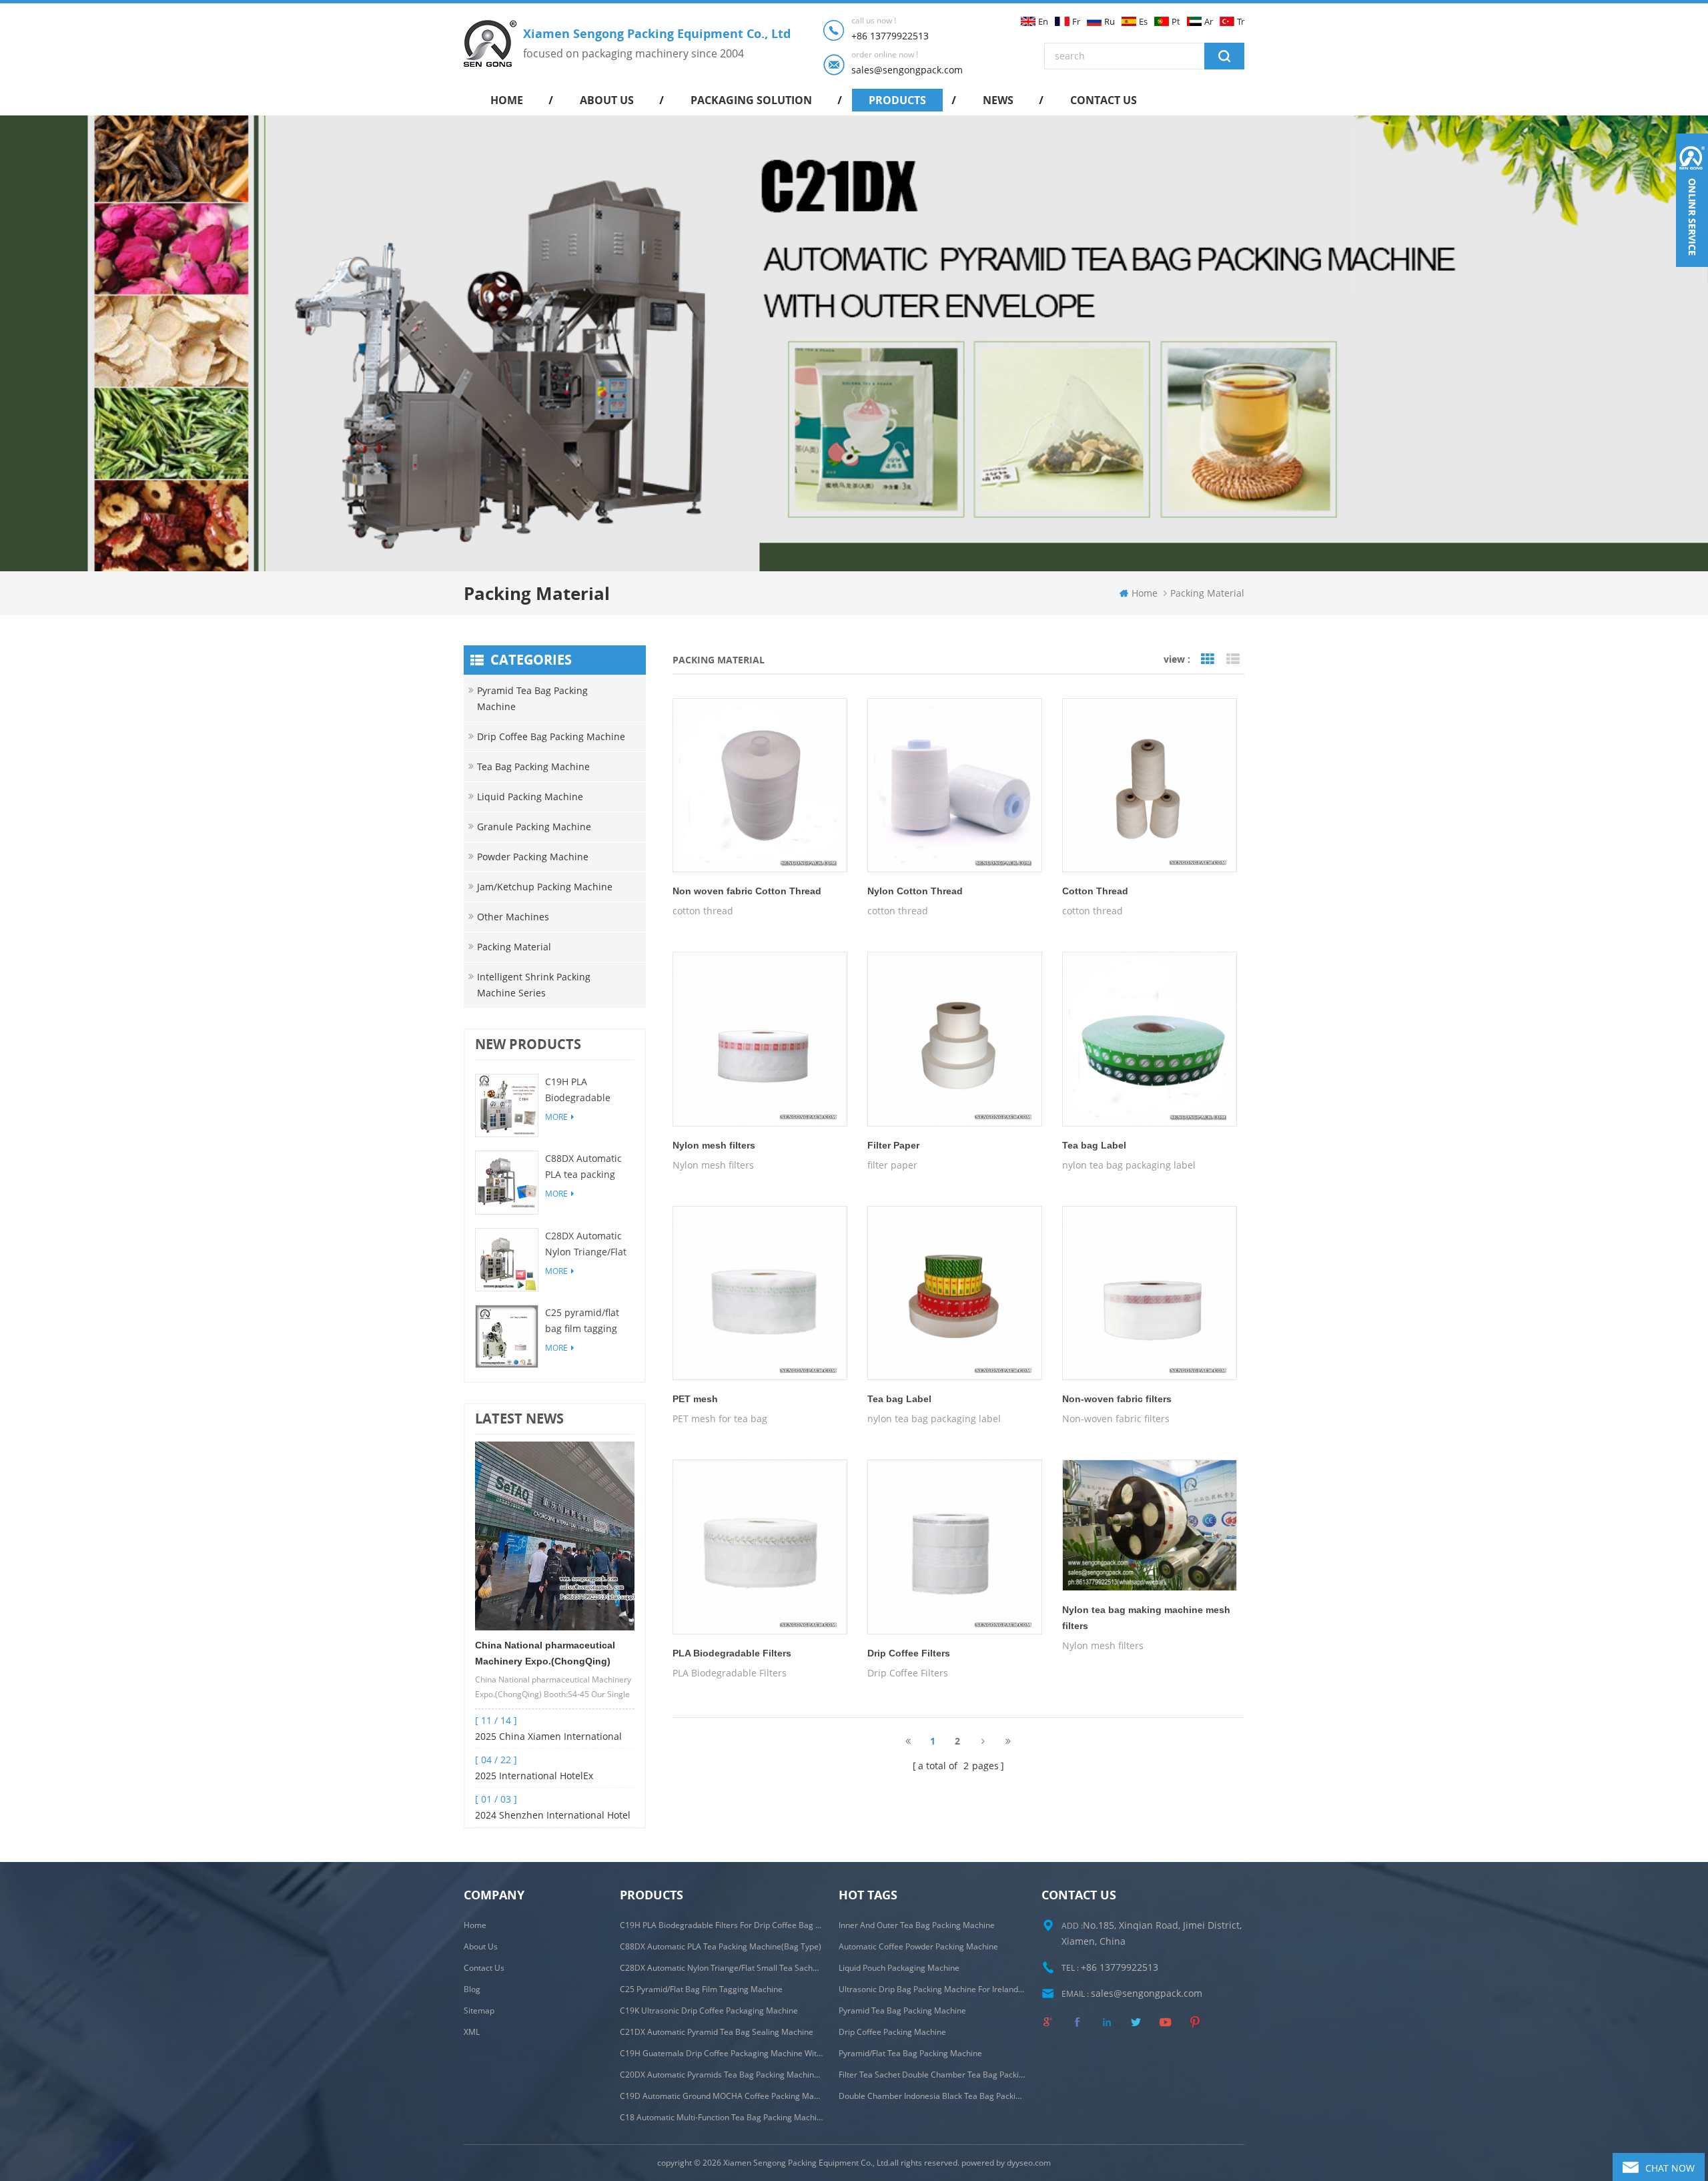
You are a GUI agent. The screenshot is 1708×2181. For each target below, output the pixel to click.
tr (1241, 22)
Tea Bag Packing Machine (533, 766)
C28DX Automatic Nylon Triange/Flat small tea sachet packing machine (586, 1245)
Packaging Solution (751, 100)
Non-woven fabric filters (1117, 1399)
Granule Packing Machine (534, 827)
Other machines (513, 917)
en (1043, 22)
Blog (472, 1989)
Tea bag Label (1094, 1145)
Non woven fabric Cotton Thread (747, 891)
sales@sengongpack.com (907, 70)
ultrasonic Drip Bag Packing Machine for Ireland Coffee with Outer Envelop (932, 1989)
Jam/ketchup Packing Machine (545, 887)
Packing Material (514, 947)
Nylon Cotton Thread (915, 891)
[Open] (1692, 200)
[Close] (1692, 275)
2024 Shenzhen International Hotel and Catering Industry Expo (553, 1816)
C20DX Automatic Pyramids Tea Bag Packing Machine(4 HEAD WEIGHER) (721, 2075)
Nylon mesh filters (714, 1145)
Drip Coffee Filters (909, 1653)
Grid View (1208, 659)
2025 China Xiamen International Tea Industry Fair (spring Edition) (548, 1737)
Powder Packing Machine (533, 857)
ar (1209, 22)
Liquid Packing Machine (530, 797)
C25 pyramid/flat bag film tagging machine (582, 1321)
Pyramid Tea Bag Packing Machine (532, 698)
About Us (481, 1946)
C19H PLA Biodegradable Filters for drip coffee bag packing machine (587, 1090)
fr (1076, 22)
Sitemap (479, 2010)
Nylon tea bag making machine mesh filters (1146, 1618)
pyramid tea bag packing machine (902, 2010)
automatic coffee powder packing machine (918, 1946)
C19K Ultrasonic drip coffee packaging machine (709, 2010)
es (1143, 22)
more (556, 1117)
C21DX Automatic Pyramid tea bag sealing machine (717, 2032)
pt (1176, 22)
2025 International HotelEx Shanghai (534, 1777)
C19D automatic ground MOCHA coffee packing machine (721, 2096)
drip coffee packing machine (892, 2032)
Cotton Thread (1095, 891)
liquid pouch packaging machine (899, 1968)
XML (472, 2032)
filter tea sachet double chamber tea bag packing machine (932, 2075)
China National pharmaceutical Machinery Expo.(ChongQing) (545, 1653)
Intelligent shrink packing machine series (534, 985)
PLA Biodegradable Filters (732, 1653)
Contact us (1104, 100)
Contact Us (484, 1968)
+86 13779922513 (890, 36)
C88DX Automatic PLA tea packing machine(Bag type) (586, 1167)
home (507, 100)
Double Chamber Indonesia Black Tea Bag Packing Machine (932, 2096)
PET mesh (695, 1399)
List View (1233, 659)
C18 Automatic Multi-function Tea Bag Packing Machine (721, 2117)
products (897, 100)
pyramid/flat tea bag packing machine (910, 2053)
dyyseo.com (1029, 2163)
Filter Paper (893, 1145)
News (998, 100)
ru (1110, 22)
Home (475, 1925)
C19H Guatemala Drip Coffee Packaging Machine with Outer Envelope (721, 2053)
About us (607, 100)
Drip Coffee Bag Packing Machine (551, 736)
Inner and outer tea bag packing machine (917, 1925)
